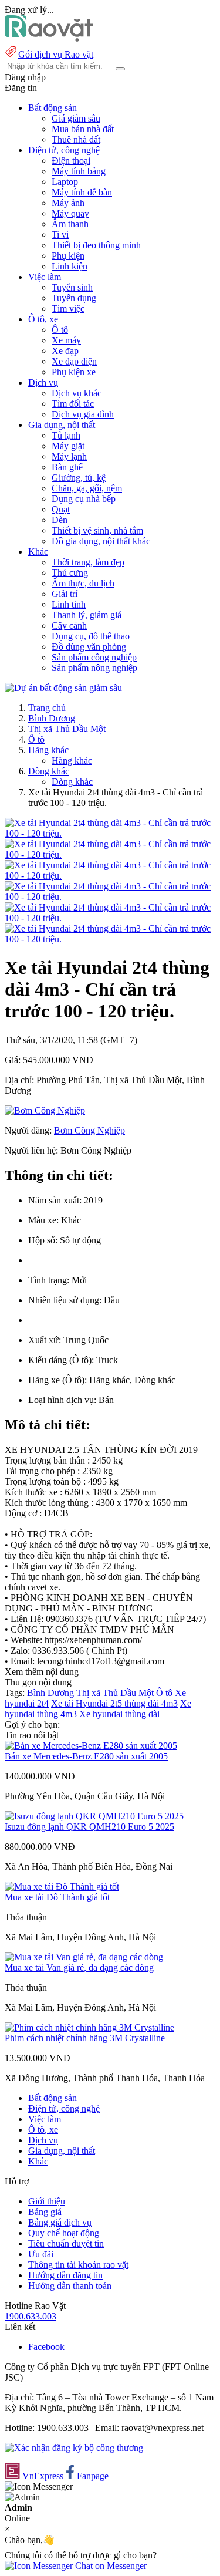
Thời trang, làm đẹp (88, 562)
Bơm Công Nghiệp (89, 1130)
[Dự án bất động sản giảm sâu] (63, 688)
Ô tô (60, 330)
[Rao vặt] (49, 38)
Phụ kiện (68, 256)
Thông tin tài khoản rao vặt (78, 2265)
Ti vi (60, 235)
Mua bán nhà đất (83, 129)
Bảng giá (45, 2212)
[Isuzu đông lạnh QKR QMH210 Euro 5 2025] (94, 1816)
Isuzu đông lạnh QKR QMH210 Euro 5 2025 (89, 1827)
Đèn (60, 520)
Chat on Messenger (110, 2566)
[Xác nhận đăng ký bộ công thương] (74, 2448)
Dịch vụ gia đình (83, 414)
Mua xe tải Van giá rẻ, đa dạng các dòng (79, 1968)
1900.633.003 (31, 2316)
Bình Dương (52, 718)
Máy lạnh (69, 456)
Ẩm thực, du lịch (83, 583)
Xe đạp (65, 351)
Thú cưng (70, 573)
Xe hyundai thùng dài (119, 1714)
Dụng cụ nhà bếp (84, 499)
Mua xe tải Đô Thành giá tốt (57, 1897)
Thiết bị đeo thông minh (96, 245)
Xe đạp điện (74, 361)
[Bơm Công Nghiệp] (45, 1110)
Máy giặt (68, 446)
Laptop (65, 182)
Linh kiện (70, 266)
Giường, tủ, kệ (79, 478)
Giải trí (65, 594)
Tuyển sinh (72, 287)
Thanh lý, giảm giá (87, 615)
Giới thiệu (47, 2201)
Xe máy (66, 340)
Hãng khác (48, 750)
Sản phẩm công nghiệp (94, 657)
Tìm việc (68, 308)
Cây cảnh (69, 626)
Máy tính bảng (79, 171)
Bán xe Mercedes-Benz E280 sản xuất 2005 (86, 1756)
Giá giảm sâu (76, 118)
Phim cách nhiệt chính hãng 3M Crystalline (85, 2038)
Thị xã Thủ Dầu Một (67, 729)
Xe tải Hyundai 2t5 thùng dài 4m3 (114, 1703)
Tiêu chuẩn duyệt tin (66, 2243)
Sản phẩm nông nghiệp (94, 668)
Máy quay (70, 213)
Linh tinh (69, 604)
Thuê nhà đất (76, 139)
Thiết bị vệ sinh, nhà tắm (97, 530)
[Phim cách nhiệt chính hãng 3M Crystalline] (89, 2027)
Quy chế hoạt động (64, 2233)
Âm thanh (70, 224)
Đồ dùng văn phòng (89, 647)
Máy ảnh (68, 203)
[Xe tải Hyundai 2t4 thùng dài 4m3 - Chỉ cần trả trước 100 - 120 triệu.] (110, 833)
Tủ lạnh (66, 435)
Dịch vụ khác (77, 393)
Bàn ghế (67, 467)
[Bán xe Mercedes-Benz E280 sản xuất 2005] (91, 1746)
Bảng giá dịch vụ (60, 2222)
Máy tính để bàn (82, 192)
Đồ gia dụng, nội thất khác (101, 541)
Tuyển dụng (74, 298)
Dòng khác (49, 771)
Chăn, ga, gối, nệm (87, 488)
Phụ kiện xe (74, 372)
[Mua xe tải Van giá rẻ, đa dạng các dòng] (84, 1957)
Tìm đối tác (73, 404)
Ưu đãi (41, 2254)
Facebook (46, 2347)
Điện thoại (71, 161)
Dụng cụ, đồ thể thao (91, 636)
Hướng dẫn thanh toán (70, 2286)
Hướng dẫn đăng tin (65, 2275)
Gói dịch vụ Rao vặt (56, 54)
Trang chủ (47, 708)
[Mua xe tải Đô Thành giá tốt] (62, 1887)
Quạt (61, 509)
